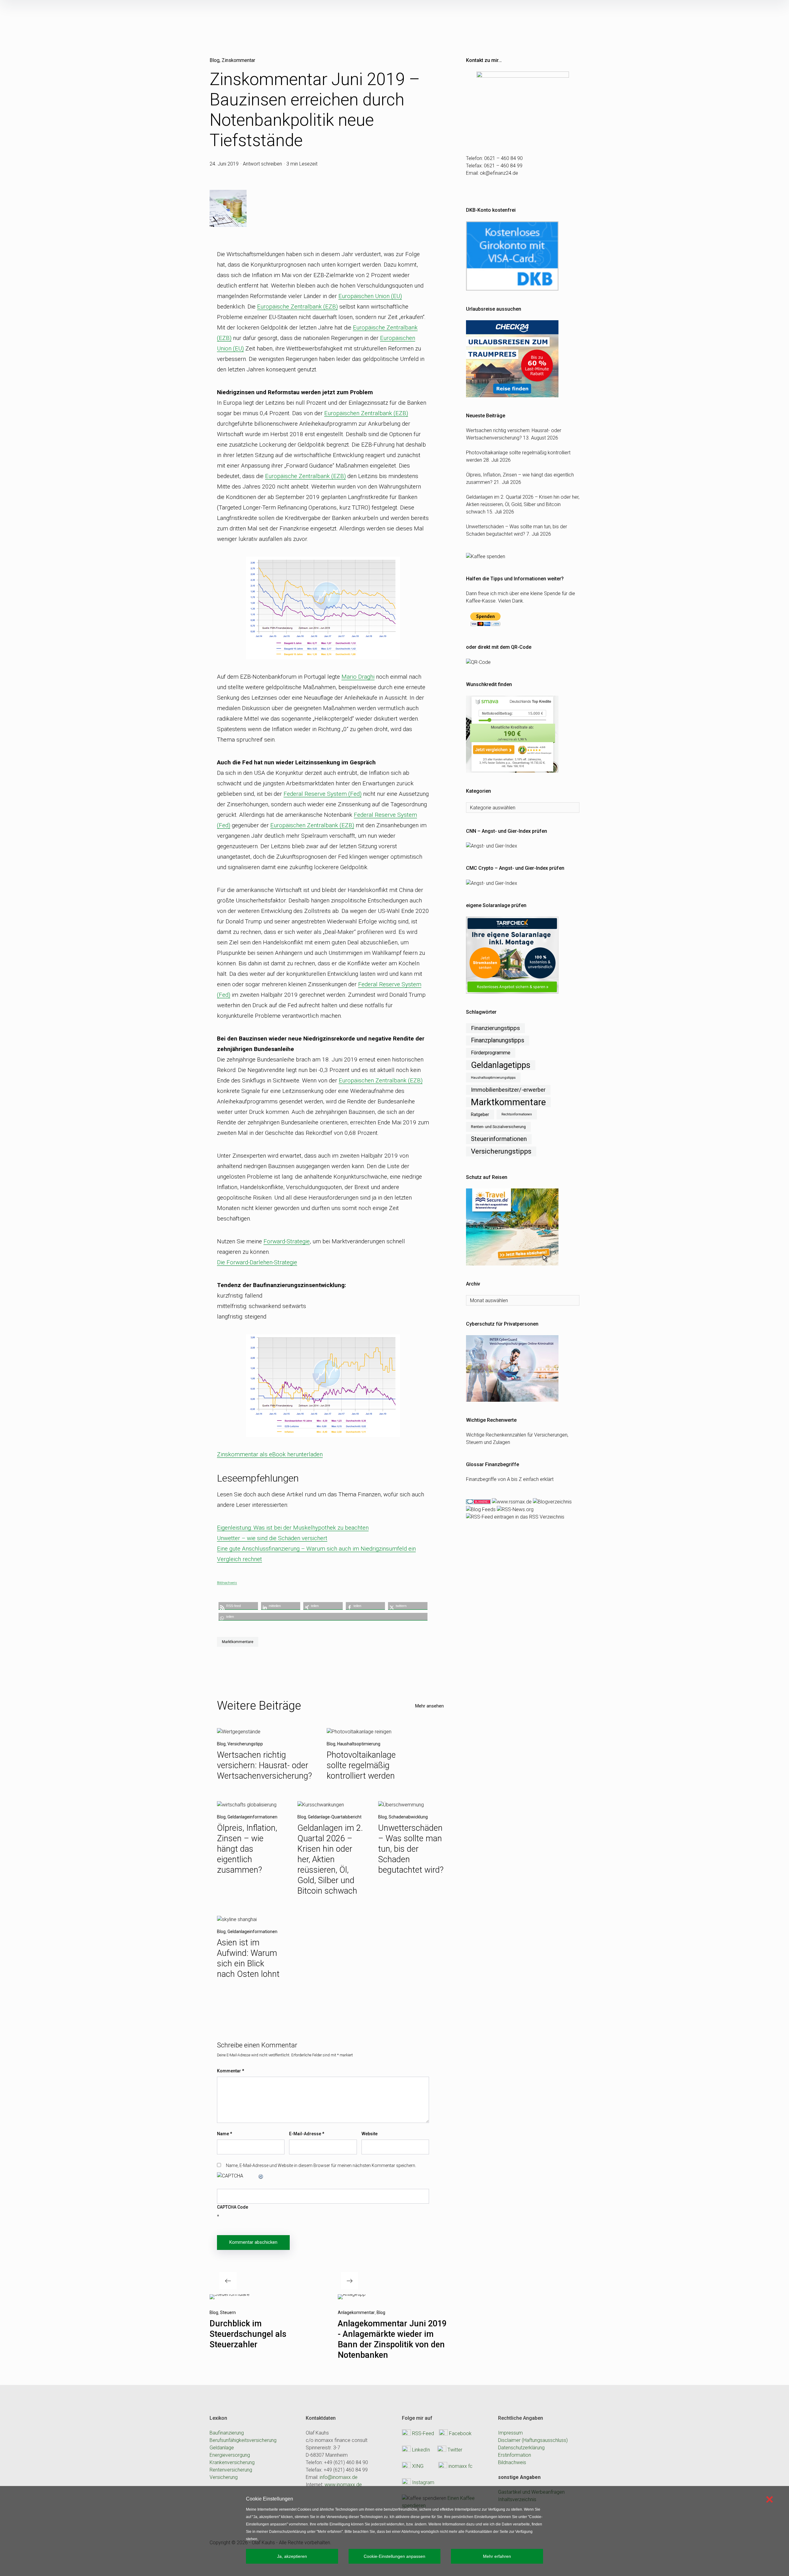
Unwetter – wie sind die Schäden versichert (272, 1538)
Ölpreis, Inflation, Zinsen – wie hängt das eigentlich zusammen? (247, 1849)
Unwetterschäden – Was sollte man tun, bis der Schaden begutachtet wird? (411, 1849)
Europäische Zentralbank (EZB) (297, 307)
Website (370, 2134)
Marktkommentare (238, 1642)
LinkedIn (421, 2449)
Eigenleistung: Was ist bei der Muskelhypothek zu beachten (293, 1528)
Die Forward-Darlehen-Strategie (257, 1262)
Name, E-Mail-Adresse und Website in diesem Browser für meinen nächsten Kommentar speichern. (321, 2165)
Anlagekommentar (356, 2312)
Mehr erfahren (497, 2556)
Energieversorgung (230, 2455)
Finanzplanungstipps (498, 1040)
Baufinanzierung (227, 2433)
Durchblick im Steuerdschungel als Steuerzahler (248, 2334)
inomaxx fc (460, 2466)
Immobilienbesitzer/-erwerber (508, 1090)
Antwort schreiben (262, 164)
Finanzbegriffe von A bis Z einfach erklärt (510, 1479)
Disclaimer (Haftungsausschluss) (533, 2440)
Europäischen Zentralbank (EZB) (366, 413)
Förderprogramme (491, 1053)
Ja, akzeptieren (292, 2556)
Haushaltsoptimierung (359, 1744)
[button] (238, 1606)
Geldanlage (222, 2448)
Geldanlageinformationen (252, 1817)
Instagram (423, 2482)
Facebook (460, 2433)
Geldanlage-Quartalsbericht (335, 1817)
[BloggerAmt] (552, 1501)
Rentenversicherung (231, 2470)
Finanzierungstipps (495, 1028)
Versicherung (224, 2477)
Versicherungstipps (501, 1151)
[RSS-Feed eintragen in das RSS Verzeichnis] (515, 1517)
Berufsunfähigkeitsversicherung (243, 2440)
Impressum (510, 2433)
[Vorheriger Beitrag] (230, 2297)
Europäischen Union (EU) (370, 296)
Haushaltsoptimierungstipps (493, 1077)
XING (418, 2466)
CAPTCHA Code (233, 2207)
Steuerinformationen (499, 1139)
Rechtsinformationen (517, 1114)
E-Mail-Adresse (307, 2134)
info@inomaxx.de (339, 2477)
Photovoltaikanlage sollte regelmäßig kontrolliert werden (361, 1765)
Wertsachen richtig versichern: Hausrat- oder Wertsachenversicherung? (264, 1765)
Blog (215, 60)
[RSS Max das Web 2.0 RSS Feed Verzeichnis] (512, 1501)
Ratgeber (480, 1114)
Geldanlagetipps (501, 1065)
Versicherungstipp (245, 1744)
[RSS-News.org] (515, 1509)
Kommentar (231, 2071)
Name (225, 2134)
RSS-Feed (423, 2433)
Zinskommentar (238, 60)
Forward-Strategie (287, 1241)
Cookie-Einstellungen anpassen (394, 2556)
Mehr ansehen (429, 1706)
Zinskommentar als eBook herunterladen (270, 1454)
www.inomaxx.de (343, 2485)
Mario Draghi (358, 677)
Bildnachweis (227, 1583)
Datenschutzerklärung (521, 2448)
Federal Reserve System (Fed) (323, 794)
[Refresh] (261, 2176)
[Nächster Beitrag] (352, 2297)
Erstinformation (515, 2455)
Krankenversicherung (232, 2462)
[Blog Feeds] (481, 1509)
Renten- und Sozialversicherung (498, 1127)
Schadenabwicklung (408, 1817)
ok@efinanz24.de (499, 173)
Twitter (455, 2449)
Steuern (228, 2312)
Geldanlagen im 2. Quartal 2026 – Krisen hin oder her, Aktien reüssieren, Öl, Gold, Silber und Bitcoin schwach (330, 1859)
